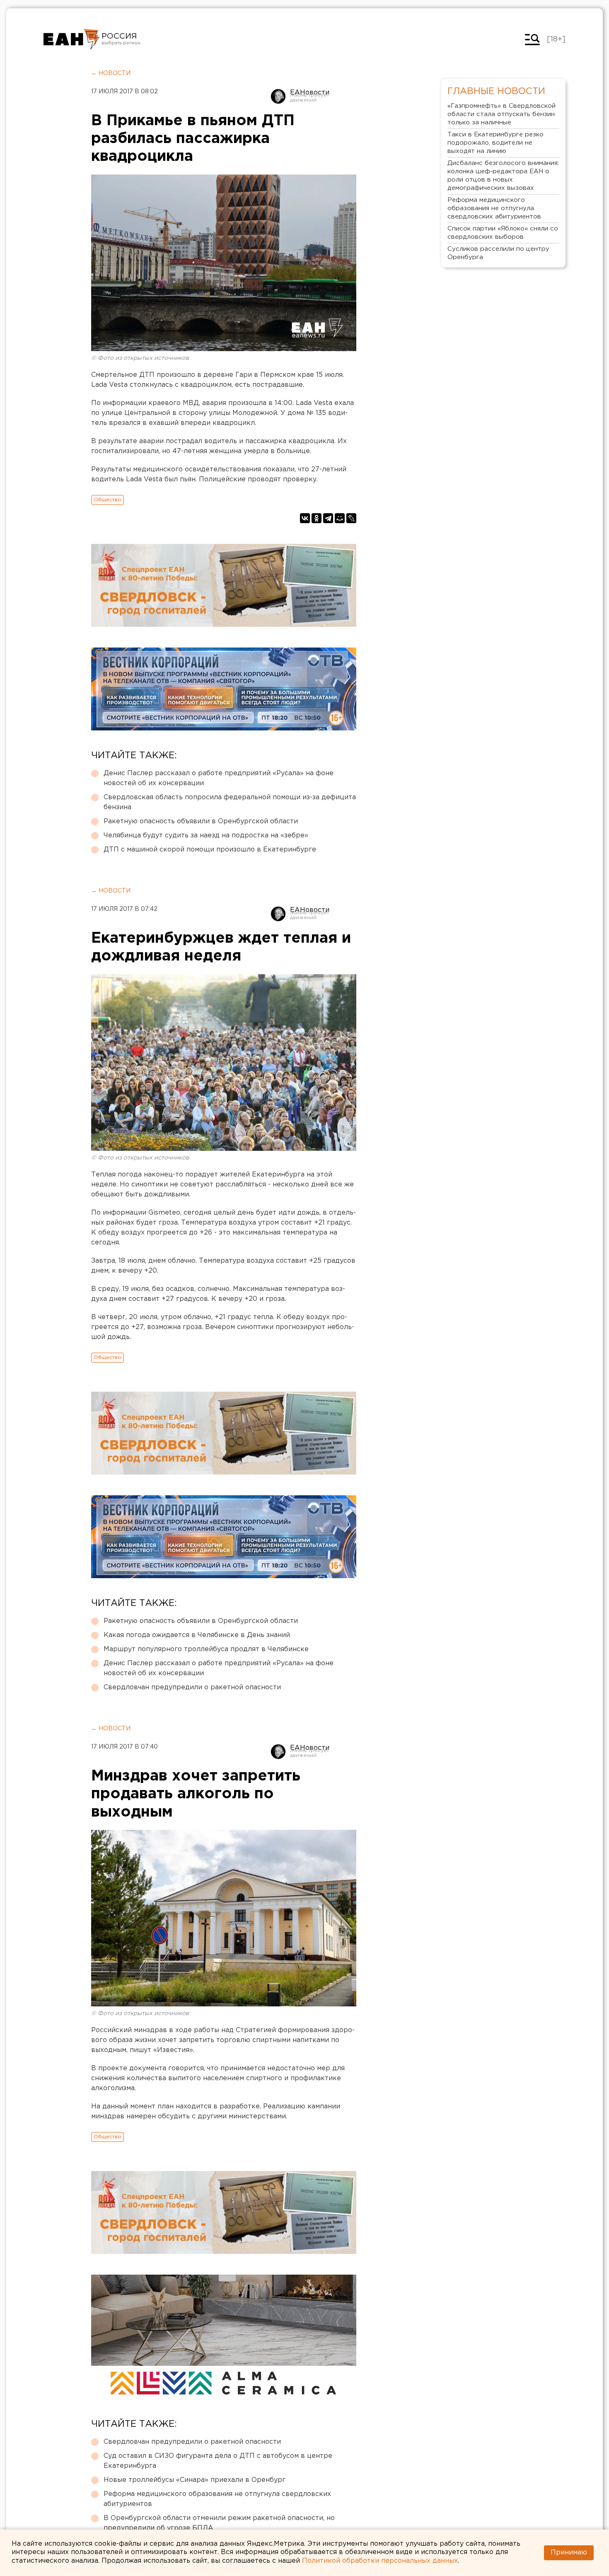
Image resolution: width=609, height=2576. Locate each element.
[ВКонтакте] (305, 518)
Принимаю (569, 2553)
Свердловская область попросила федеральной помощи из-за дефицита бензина (230, 802)
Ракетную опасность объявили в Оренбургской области (201, 821)
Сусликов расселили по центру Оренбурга (498, 253)
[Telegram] (328, 518)
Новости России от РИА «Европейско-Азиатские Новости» (71, 39)
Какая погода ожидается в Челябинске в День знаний (197, 1635)
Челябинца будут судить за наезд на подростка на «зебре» (206, 836)
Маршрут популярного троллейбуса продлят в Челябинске (206, 1649)
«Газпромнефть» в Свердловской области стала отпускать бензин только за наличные (501, 114)
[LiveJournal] (351, 518)
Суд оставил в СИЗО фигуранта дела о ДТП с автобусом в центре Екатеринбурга (218, 2461)
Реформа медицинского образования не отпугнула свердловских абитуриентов (217, 2499)
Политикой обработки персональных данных (380, 2561)
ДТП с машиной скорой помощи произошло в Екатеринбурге (210, 850)
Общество (108, 500)
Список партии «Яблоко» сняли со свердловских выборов (503, 233)
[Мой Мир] (340, 518)
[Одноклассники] (317, 518)
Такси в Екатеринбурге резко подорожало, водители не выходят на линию (495, 143)
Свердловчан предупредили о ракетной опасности (192, 1687)
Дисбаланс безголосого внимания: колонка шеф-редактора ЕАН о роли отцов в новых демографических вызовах (503, 176)
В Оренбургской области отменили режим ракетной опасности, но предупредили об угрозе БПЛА (219, 2523)
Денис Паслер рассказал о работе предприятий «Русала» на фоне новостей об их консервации (219, 778)
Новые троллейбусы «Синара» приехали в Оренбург (195, 2480)
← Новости (111, 73)
